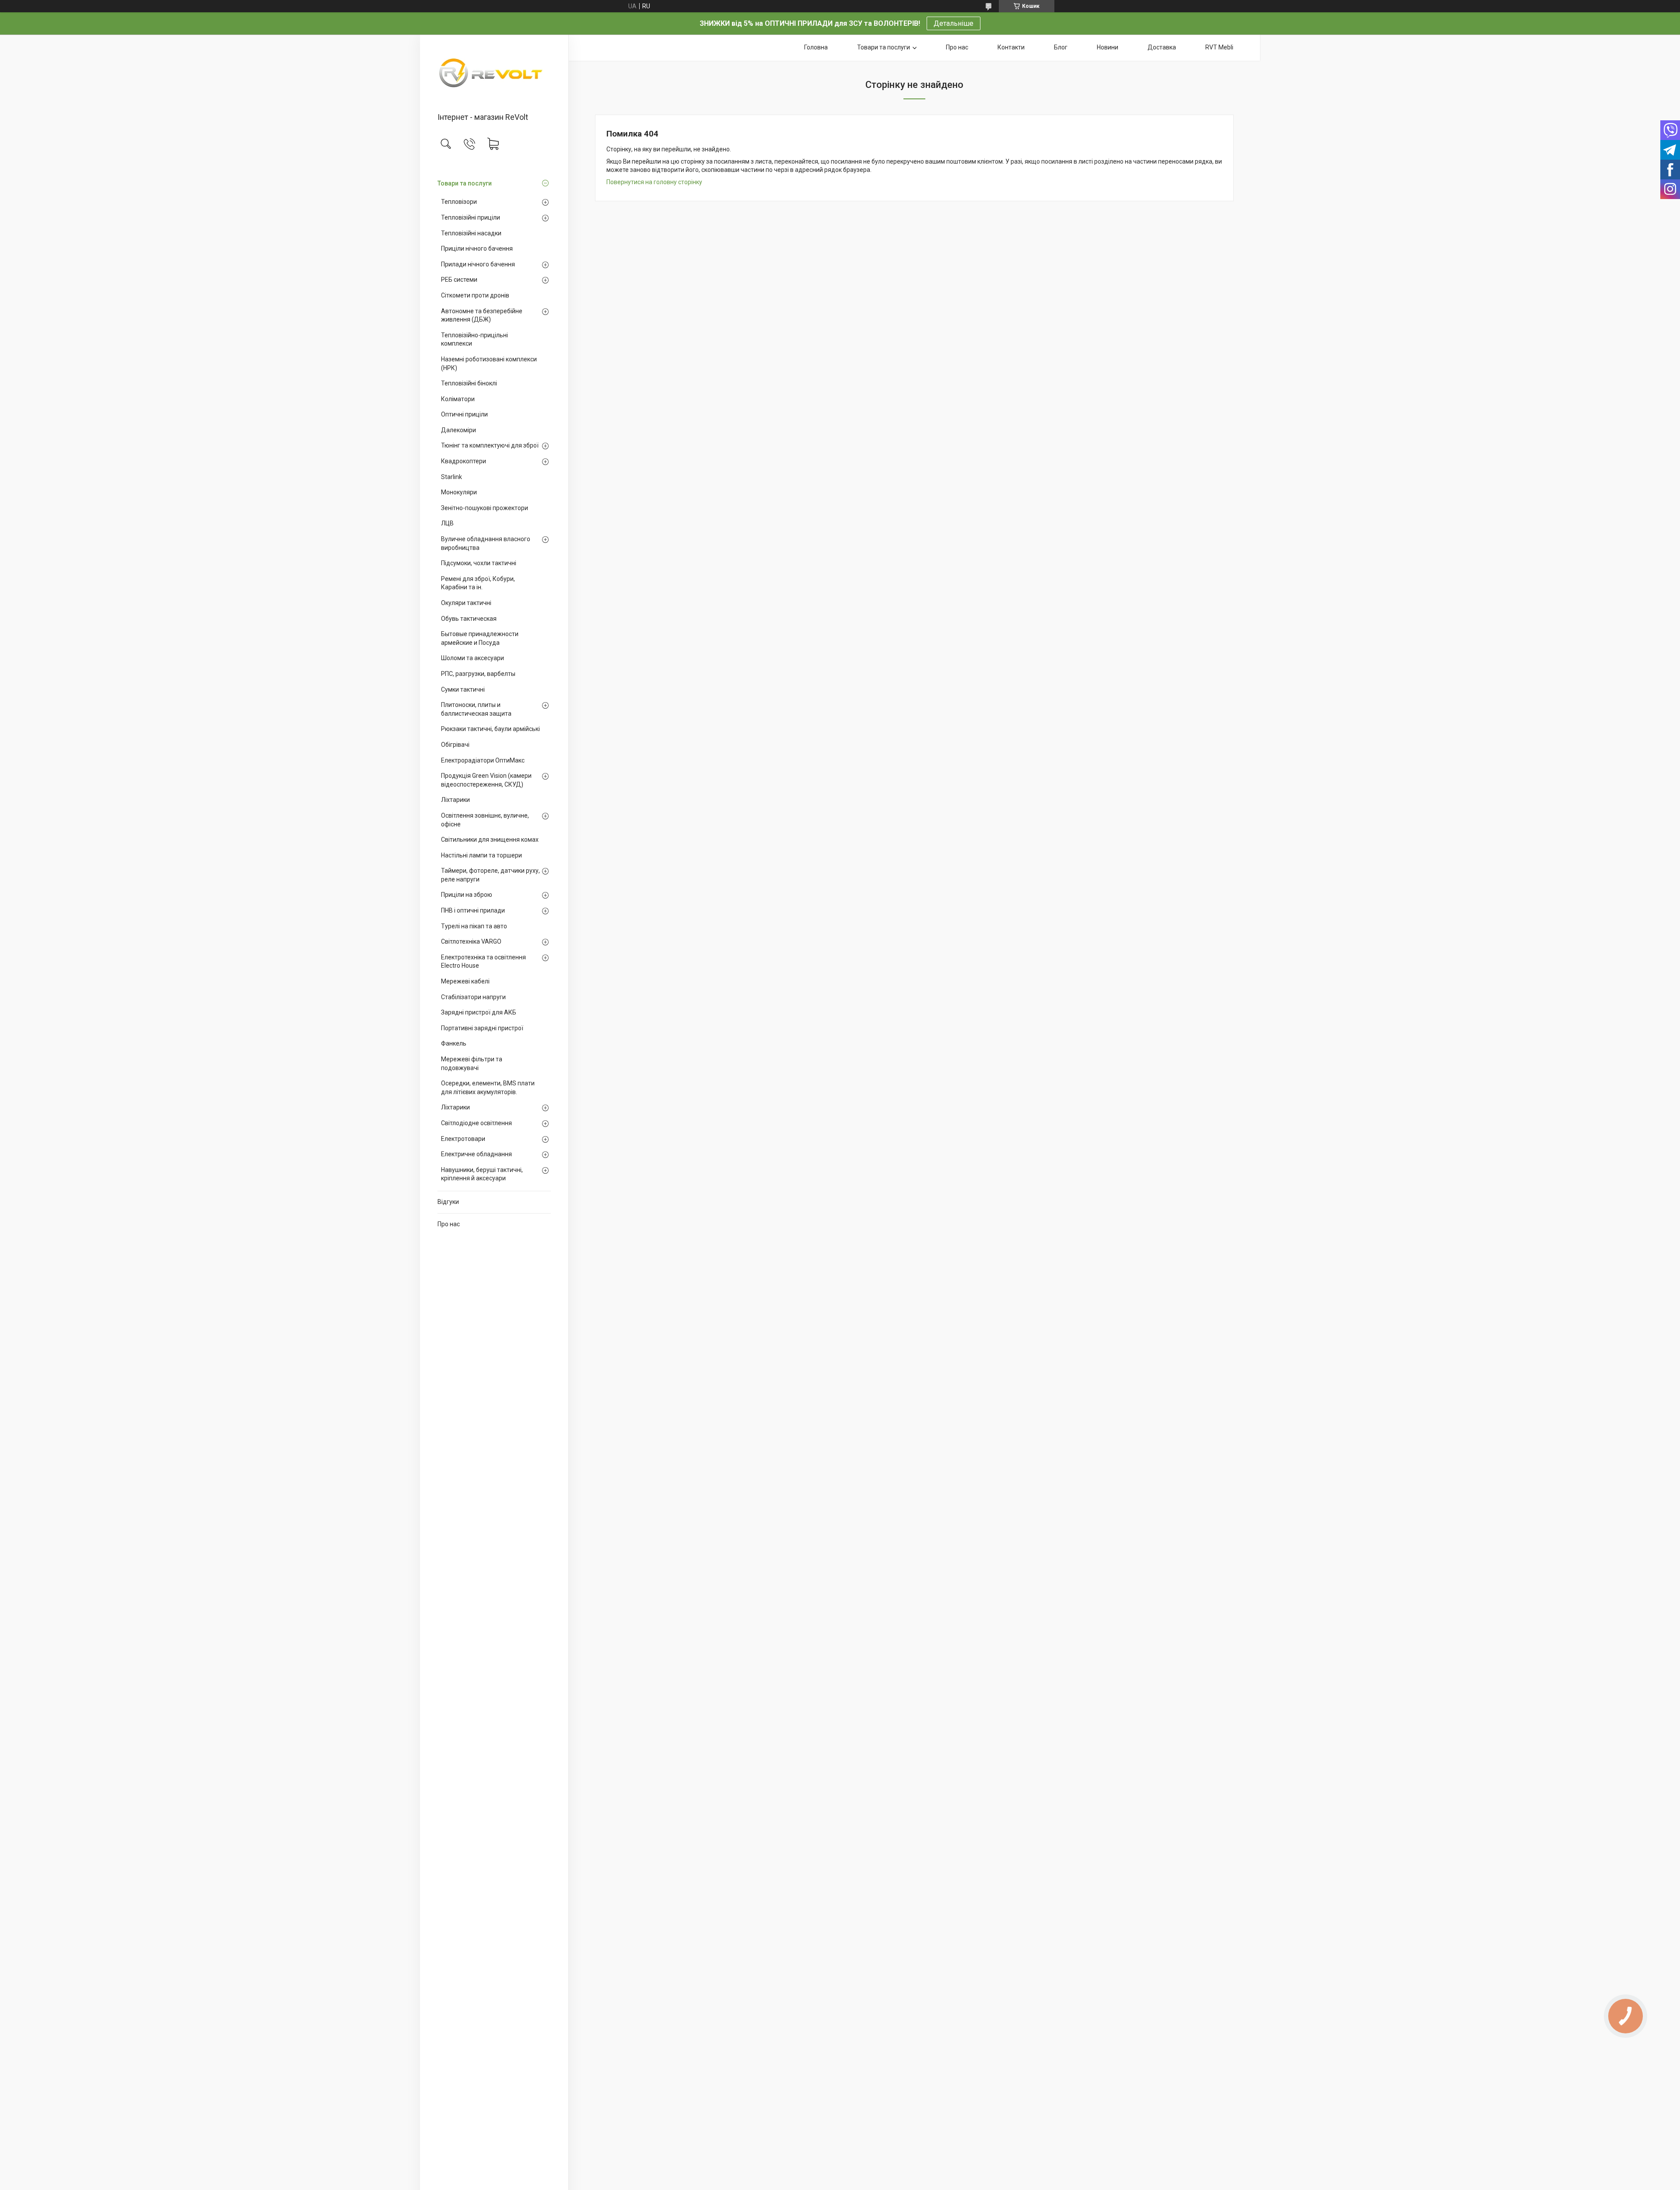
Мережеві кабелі (465, 981)
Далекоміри (458, 430)
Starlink (451, 477)
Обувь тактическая (469, 619)
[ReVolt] (494, 74)
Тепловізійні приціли (471, 217)
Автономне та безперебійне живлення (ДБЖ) (482, 315)
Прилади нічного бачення (478, 264)
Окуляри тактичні (466, 603)
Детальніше (954, 23)
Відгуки (448, 1202)
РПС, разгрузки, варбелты (478, 674)
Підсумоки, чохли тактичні (479, 563)
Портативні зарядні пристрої (482, 1028)
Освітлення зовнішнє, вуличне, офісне (485, 820)
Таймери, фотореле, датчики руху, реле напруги (490, 875)
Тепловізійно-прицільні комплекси (474, 339)
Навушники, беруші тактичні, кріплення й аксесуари (482, 1174)
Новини (1108, 47)
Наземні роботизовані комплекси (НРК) (489, 364)
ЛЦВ (447, 523)
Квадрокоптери (464, 461)
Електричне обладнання (476, 1154)
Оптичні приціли (464, 414)
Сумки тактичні (463, 689)
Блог (1061, 47)
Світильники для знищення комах (490, 840)
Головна (816, 47)
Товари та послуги (465, 183)
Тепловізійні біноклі (469, 383)
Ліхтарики (455, 800)
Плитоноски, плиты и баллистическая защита (476, 709)
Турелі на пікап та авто (474, 926)
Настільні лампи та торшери (481, 855)
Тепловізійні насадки (471, 233)
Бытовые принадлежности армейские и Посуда (480, 638)
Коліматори (458, 399)
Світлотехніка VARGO (471, 941)
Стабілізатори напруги (473, 997)
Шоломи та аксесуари (472, 658)
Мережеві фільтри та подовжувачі (472, 1064)
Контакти (1011, 47)
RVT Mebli (1219, 47)
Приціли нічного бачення (477, 248)
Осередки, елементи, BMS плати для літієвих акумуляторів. (488, 1088)
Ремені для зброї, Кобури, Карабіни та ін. (478, 583)
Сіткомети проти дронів (475, 295)
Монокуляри (459, 492)
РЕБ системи (459, 280)
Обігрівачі (455, 745)
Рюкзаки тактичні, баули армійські (490, 729)
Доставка (1162, 47)
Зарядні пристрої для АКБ (479, 1012)
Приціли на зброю (467, 895)
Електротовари (463, 1139)
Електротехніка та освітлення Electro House (483, 962)
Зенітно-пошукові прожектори (485, 508)
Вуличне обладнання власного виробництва (486, 543)
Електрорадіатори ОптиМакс (483, 760)
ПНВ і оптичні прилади (473, 910)
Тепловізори (459, 202)
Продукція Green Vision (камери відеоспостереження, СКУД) (486, 780)
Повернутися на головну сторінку (654, 182)
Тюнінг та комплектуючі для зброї (490, 445)
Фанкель (454, 1043)
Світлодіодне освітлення (476, 1123)
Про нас (449, 1224)
